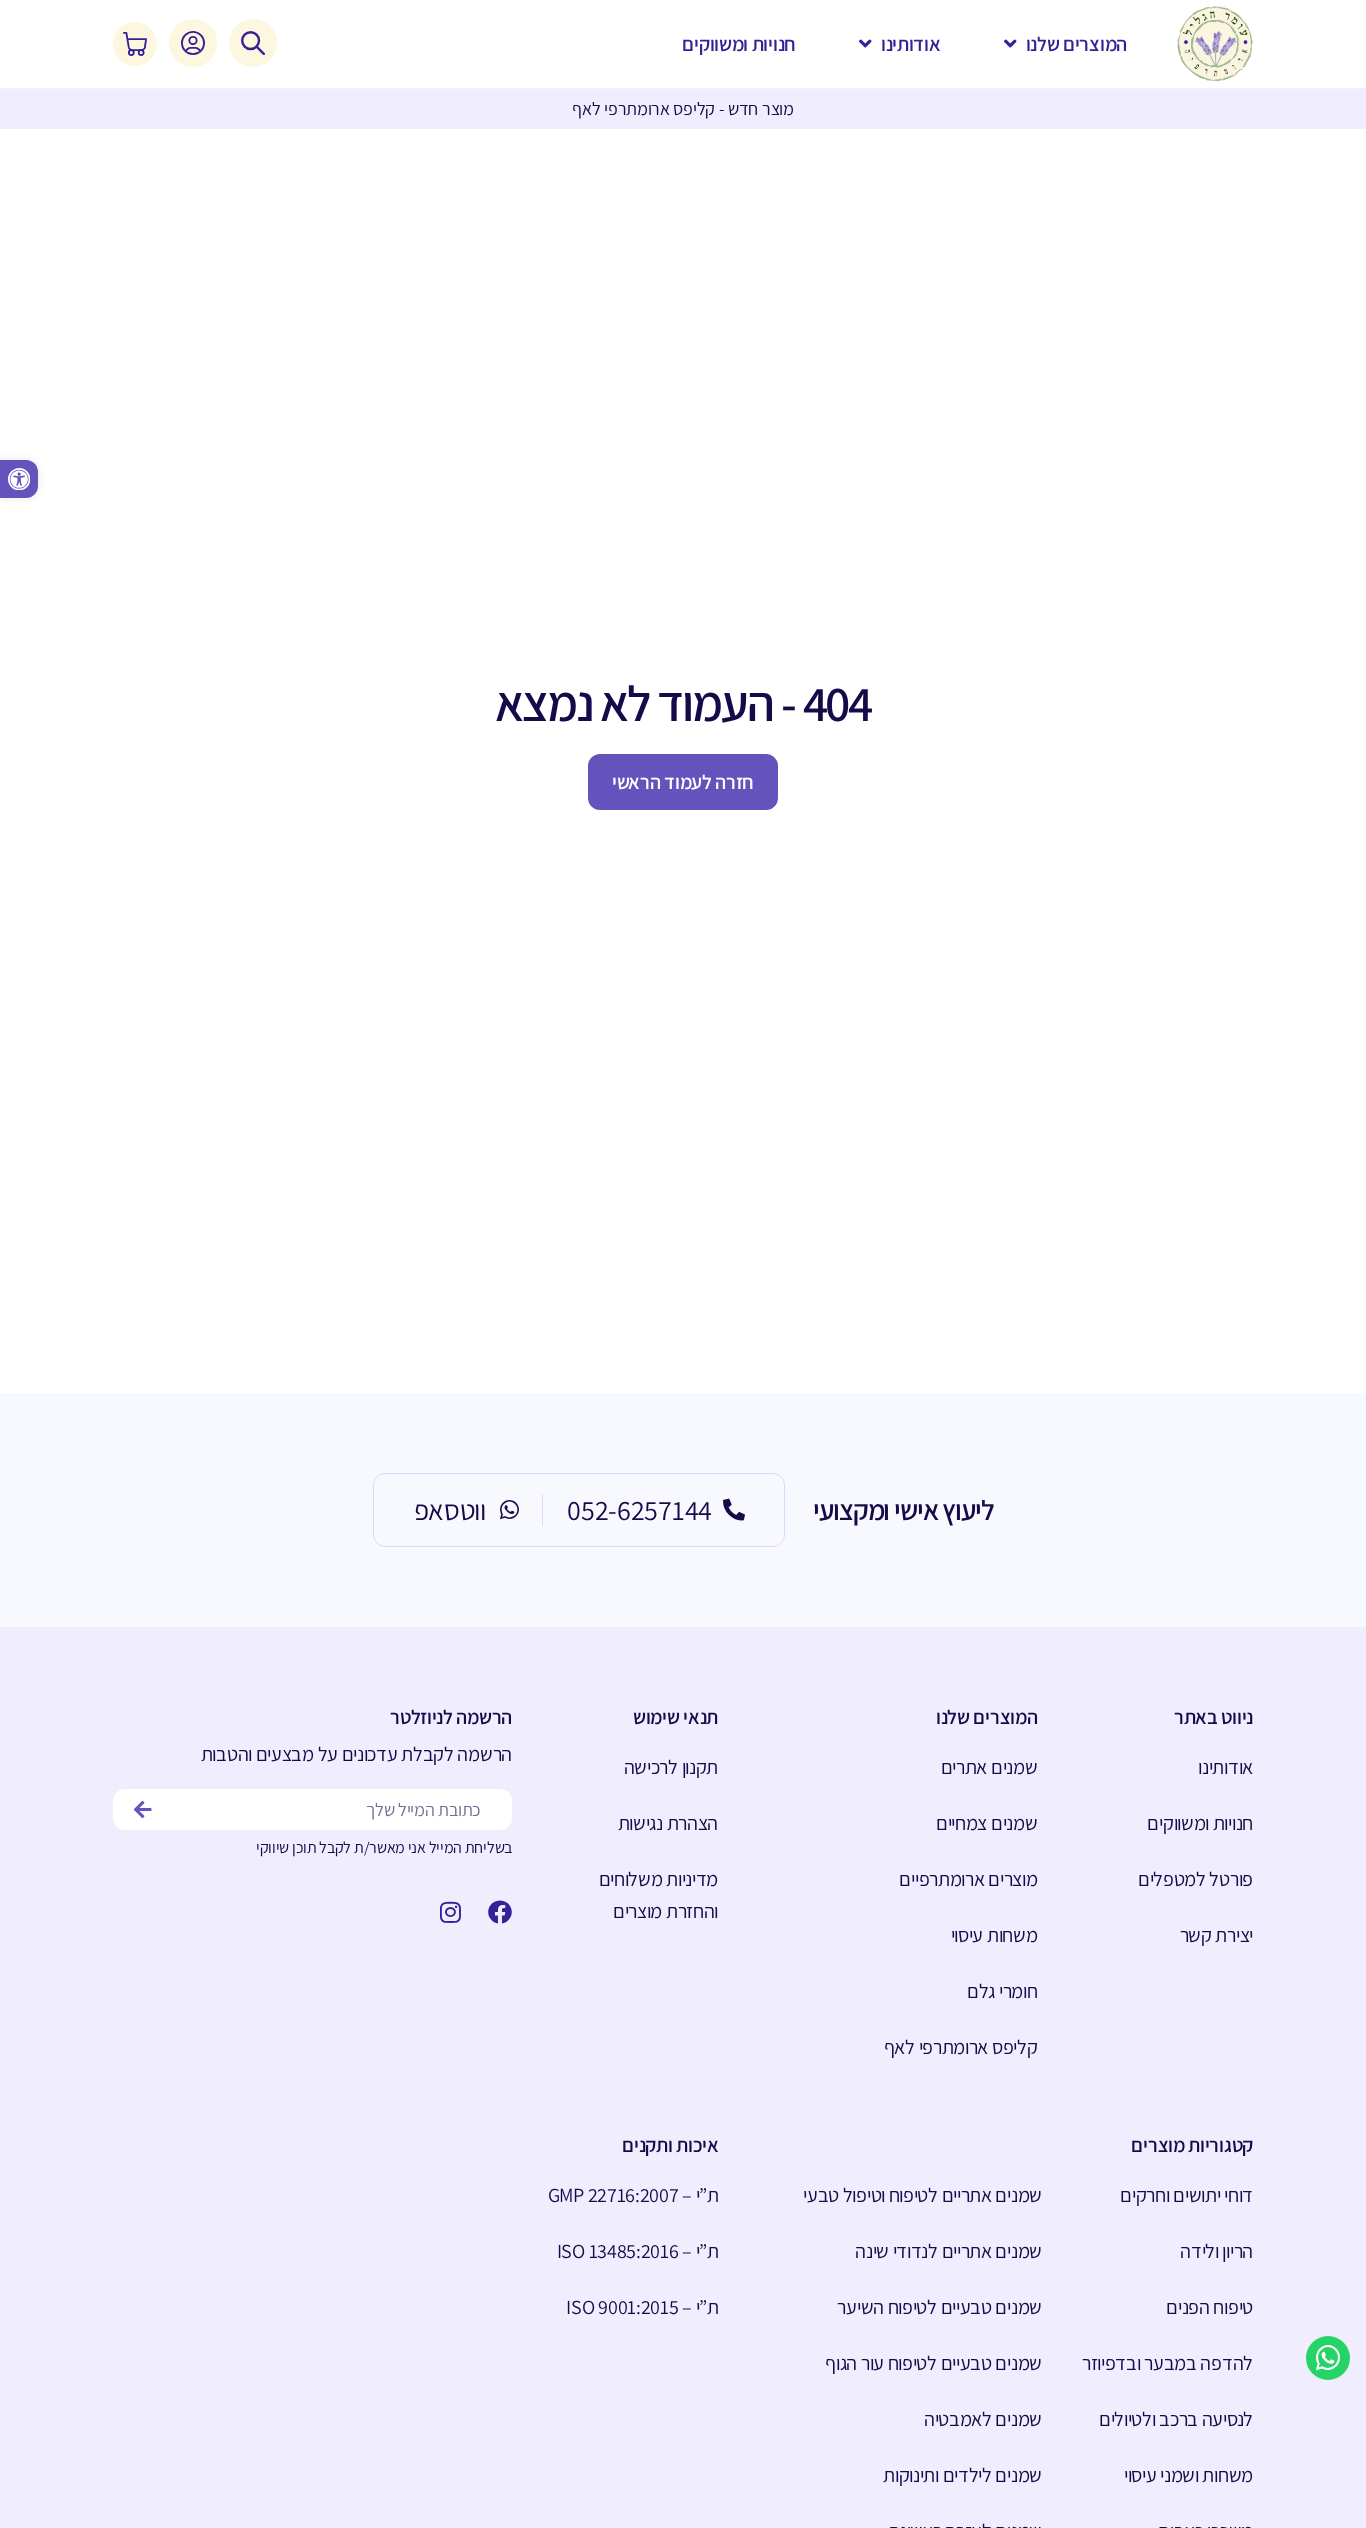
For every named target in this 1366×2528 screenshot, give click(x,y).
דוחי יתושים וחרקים (1186, 2195)
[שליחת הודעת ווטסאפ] (1328, 2358)
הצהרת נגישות (668, 1823)
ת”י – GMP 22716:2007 (633, 2195)
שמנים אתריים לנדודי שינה (948, 2251)
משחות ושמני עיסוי (1188, 2475)
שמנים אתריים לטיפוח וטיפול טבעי (922, 2195)
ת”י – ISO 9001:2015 (642, 2307)
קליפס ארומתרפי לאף (960, 2047)
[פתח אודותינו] (866, 44)
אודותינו (1225, 1767)
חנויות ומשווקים (1200, 1823)
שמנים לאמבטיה (983, 2419)
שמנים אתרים (989, 1767)
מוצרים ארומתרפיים (968, 1879)
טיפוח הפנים (1209, 2307)
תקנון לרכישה (671, 1767)
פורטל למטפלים (1195, 1879)
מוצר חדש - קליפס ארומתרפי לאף (682, 108)
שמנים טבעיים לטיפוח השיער (939, 2307)
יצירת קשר (1216, 1935)
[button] (19, 479)
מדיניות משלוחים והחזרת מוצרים (658, 1895)
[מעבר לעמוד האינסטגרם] (443, 1912)
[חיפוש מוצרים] (253, 43)
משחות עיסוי (994, 1935)
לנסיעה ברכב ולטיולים (1176, 2419)
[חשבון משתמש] (193, 43)
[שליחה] (143, 1809)
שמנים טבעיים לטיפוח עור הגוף (933, 2363)
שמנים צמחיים (986, 1823)
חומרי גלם (1002, 1991)
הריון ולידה (1216, 2251)
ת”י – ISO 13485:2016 (638, 2251)
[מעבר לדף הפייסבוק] (494, 1912)
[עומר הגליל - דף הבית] (1215, 44)
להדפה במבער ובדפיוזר (1167, 2363)
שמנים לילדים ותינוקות (962, 2475)
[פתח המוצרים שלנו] (1011, 44)
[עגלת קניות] (135, 44)
